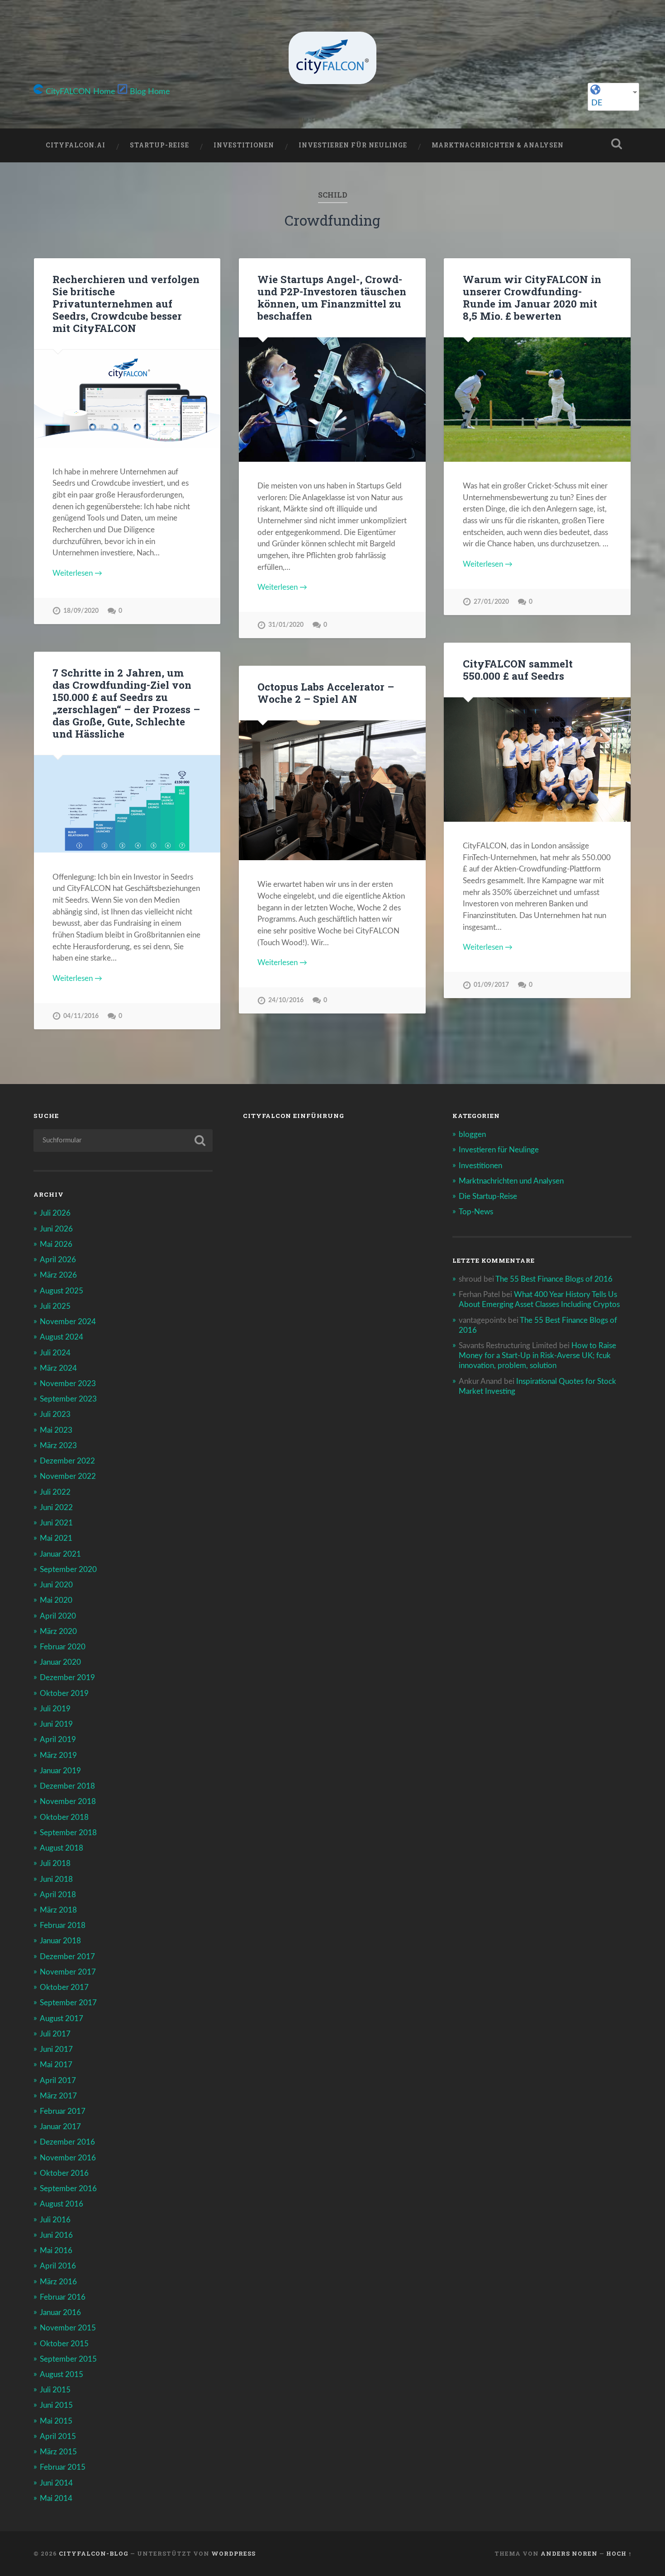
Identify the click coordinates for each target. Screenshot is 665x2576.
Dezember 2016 (67, 2142)
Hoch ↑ (619, 2553)
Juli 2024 (55, 1353)
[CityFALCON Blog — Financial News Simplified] (332, 58)
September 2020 (68, 1570)
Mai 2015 (56, 2421)
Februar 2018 (63, 1925)
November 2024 (68, 1322)
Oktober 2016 (64, 2173)
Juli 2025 (55, 1306)
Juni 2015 (56, 2405)
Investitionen (244, 145)
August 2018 (62, 1848)
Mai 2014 (56, 2498)
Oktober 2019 (64, 1693)
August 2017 (62, 2019)
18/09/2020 (81, 611)
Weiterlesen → (77, 573)
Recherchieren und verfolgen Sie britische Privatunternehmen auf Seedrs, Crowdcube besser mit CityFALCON (126, 303)
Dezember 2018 (67, 1786)
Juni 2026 (56, 1229)
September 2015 (68, 2359)
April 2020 (58, 1616)
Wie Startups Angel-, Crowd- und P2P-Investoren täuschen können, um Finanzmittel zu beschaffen (332, 297)
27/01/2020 (491, 602)
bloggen (472, 1134)
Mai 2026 (56, 1244)
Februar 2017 (63, 2111)
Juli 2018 (55, 1863)
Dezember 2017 (67, 1957)
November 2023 (68, 1384)
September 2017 (68, 2003)
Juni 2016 (56, 2235)
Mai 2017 (56, 2065)
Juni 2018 (56, 1879)
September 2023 (68, 1399)
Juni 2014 (56, 2483)
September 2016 (68, 2189)
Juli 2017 (55, 2034)
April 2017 (58, 2081)
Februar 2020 (63, 1647)
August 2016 (62, 2204)
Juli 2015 (55, 2390)
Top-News (476, 1212)
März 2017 (58, 2096)
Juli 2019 (55, 1709)
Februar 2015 (63, 2467)
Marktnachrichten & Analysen (498, 145)
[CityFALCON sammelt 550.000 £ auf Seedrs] (537, 760)
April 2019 (58, 1740)
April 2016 (58, 2266)
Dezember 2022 (67, 1461)
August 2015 (62, 2375)
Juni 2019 (56, 1724)
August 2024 (62, 1337)
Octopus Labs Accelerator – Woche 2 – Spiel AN (326, 693)
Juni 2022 (56, 1508)
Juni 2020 (56, 1585)
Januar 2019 (60, 1771)
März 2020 (58, 1631)
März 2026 (58, 1275)
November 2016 (68, 2158)
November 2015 (68, 2328)
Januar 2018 (60, 1941)
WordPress (233, 2553)
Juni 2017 (56, 2049)
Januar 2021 (60, 1554)
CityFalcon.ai (76, 145)
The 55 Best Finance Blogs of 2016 (554, 1279)
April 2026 (58, 1260)
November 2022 (68, 1476)
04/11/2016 (81, 1016)
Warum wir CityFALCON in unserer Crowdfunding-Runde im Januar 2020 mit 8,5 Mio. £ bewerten (532, 297)
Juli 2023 (55, 1414)
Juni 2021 (56, 1523)
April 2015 (58, 2436)
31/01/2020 (286, 625)
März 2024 (58, 1368)
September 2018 (68, 1833)
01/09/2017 (491, 985)
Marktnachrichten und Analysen (511, 1181)
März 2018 (58, 1910)
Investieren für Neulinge (353, 145)
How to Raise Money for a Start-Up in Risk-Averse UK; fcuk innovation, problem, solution (537, 1356)
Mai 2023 (56, 1430)
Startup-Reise (159, 145)
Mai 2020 (56, 1600)
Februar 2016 (63, 2297)
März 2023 (58, 1446)
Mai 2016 (56, 2251)
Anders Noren (569, 2553)
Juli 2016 (55, 2220)
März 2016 (58, 2282)
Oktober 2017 (64, 1987)
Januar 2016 (60, 2313)
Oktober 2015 (64, 2344)
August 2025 (62, 1291)
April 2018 (58, 1895)
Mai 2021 (56, 1538)
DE (597, 103)
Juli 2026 (55, 1213)
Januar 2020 (60, 1662)
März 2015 (58, 2452)
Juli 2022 (55, 1492)
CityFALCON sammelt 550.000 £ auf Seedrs (518, 670)
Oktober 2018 (64, 1817)
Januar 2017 (60, 2127)
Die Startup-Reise (488, 1196)
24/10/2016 (286, 1000)
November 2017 (68, 1972)
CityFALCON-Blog (94, 2553)
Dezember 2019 (67, 1678)
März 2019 (58, 1755)
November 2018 (68, 1802)
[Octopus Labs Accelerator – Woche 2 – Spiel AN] (332, 790)
